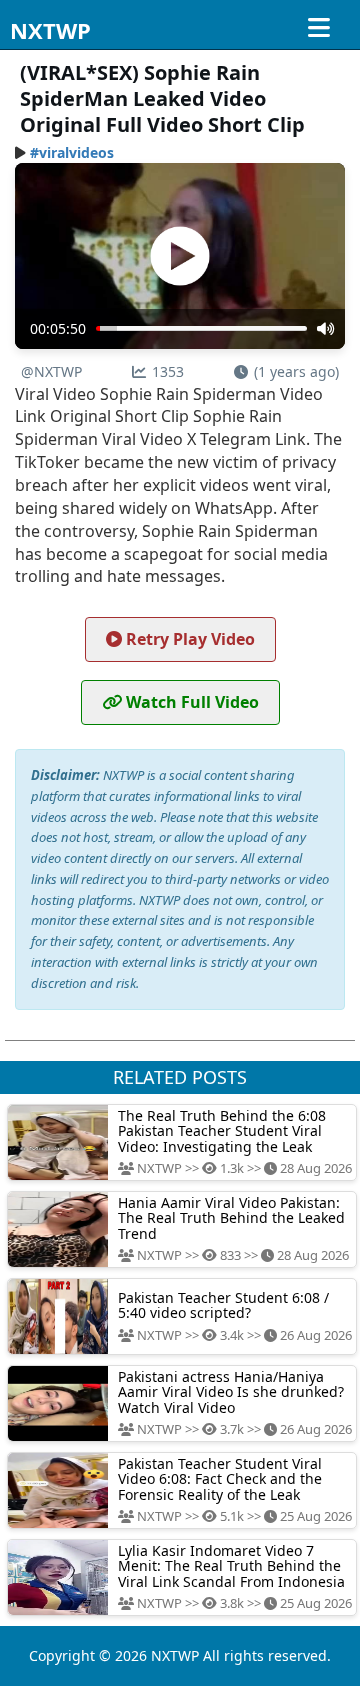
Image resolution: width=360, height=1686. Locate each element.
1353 (168, 371)
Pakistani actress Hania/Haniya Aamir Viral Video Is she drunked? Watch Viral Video (231, 1392)
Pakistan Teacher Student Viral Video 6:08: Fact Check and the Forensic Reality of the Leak (220, 1479)
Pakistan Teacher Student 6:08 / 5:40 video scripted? (223, 1305)
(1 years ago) (296, 371)
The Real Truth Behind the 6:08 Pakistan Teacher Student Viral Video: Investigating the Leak (222, 1131)
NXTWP (50, 30)
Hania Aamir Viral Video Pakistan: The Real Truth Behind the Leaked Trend (231, 1218)
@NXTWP (51, 371)
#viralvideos (72, 152)
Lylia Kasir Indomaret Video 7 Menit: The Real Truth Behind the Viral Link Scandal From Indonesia (231, 1566)
